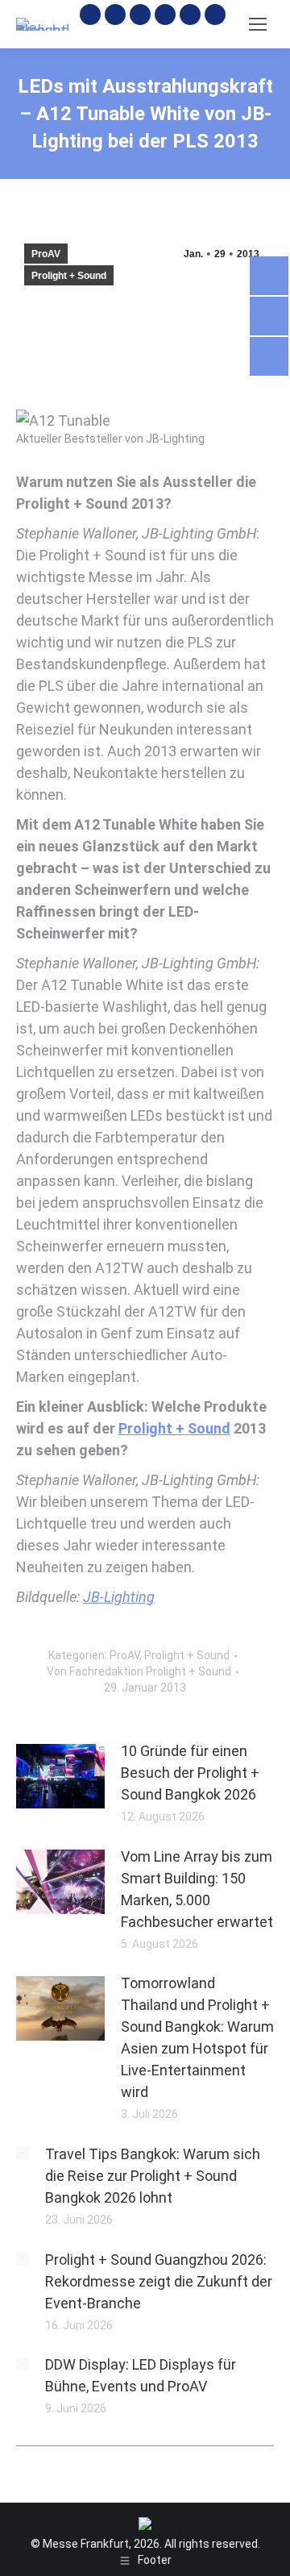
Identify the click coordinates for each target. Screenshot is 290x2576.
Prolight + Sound (69, 276)
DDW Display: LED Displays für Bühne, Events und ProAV (141, 2375)
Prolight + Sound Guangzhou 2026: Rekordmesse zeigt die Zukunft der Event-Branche (159, 2281)
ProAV (46, 254)
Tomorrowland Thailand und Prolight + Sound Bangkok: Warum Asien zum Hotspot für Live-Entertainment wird (197, 2037)
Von (139, 1671)
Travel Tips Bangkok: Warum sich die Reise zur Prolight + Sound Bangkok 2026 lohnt (153, 2176)
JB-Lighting (119, 1597)
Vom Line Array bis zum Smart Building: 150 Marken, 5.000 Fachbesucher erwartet (197, 1889)
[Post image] (60, 1776)
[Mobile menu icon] (258, 24)
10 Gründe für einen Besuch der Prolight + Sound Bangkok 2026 (190, 1773)
